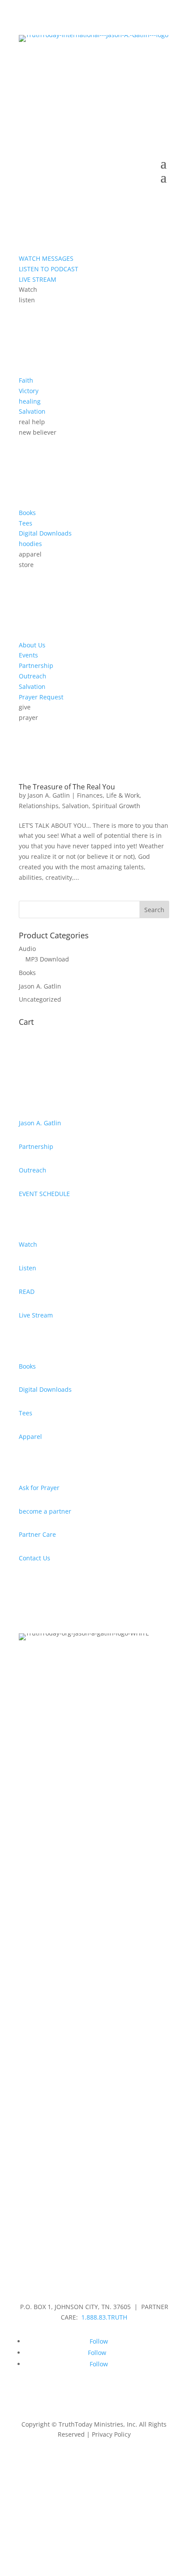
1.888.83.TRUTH (104, 2317)
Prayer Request (41, 697)
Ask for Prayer (39, 1488)
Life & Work (123, 795)
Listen (28, 1268)
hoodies (30, 544)
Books (27, 513)
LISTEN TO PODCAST (49, 269)
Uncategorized (40, 999)
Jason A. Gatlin (49, 795)
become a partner (45, 1511)
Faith (26, 380)
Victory (29, 391)
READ (27, 1291)
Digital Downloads (45, 533)
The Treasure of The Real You (67, 787)
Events (28, 655)
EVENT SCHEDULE (44, 1194)
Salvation (32, 411)
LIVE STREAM (38, 279)
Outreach (33, 676)
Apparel (30, 1437)
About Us (32, 645)
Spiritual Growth (116, 806)
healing (30, 401)
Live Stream (36, 1315)
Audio (27, 949)
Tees (26, 523)
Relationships (39, 806)
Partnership (36, 666)
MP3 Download (47, 959)
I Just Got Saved (94, 74)
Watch (28, 1244)
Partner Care (37, 1534)
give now (94, 53)
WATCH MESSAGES (46, 258)
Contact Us (35, 1558)
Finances (90, 795)
